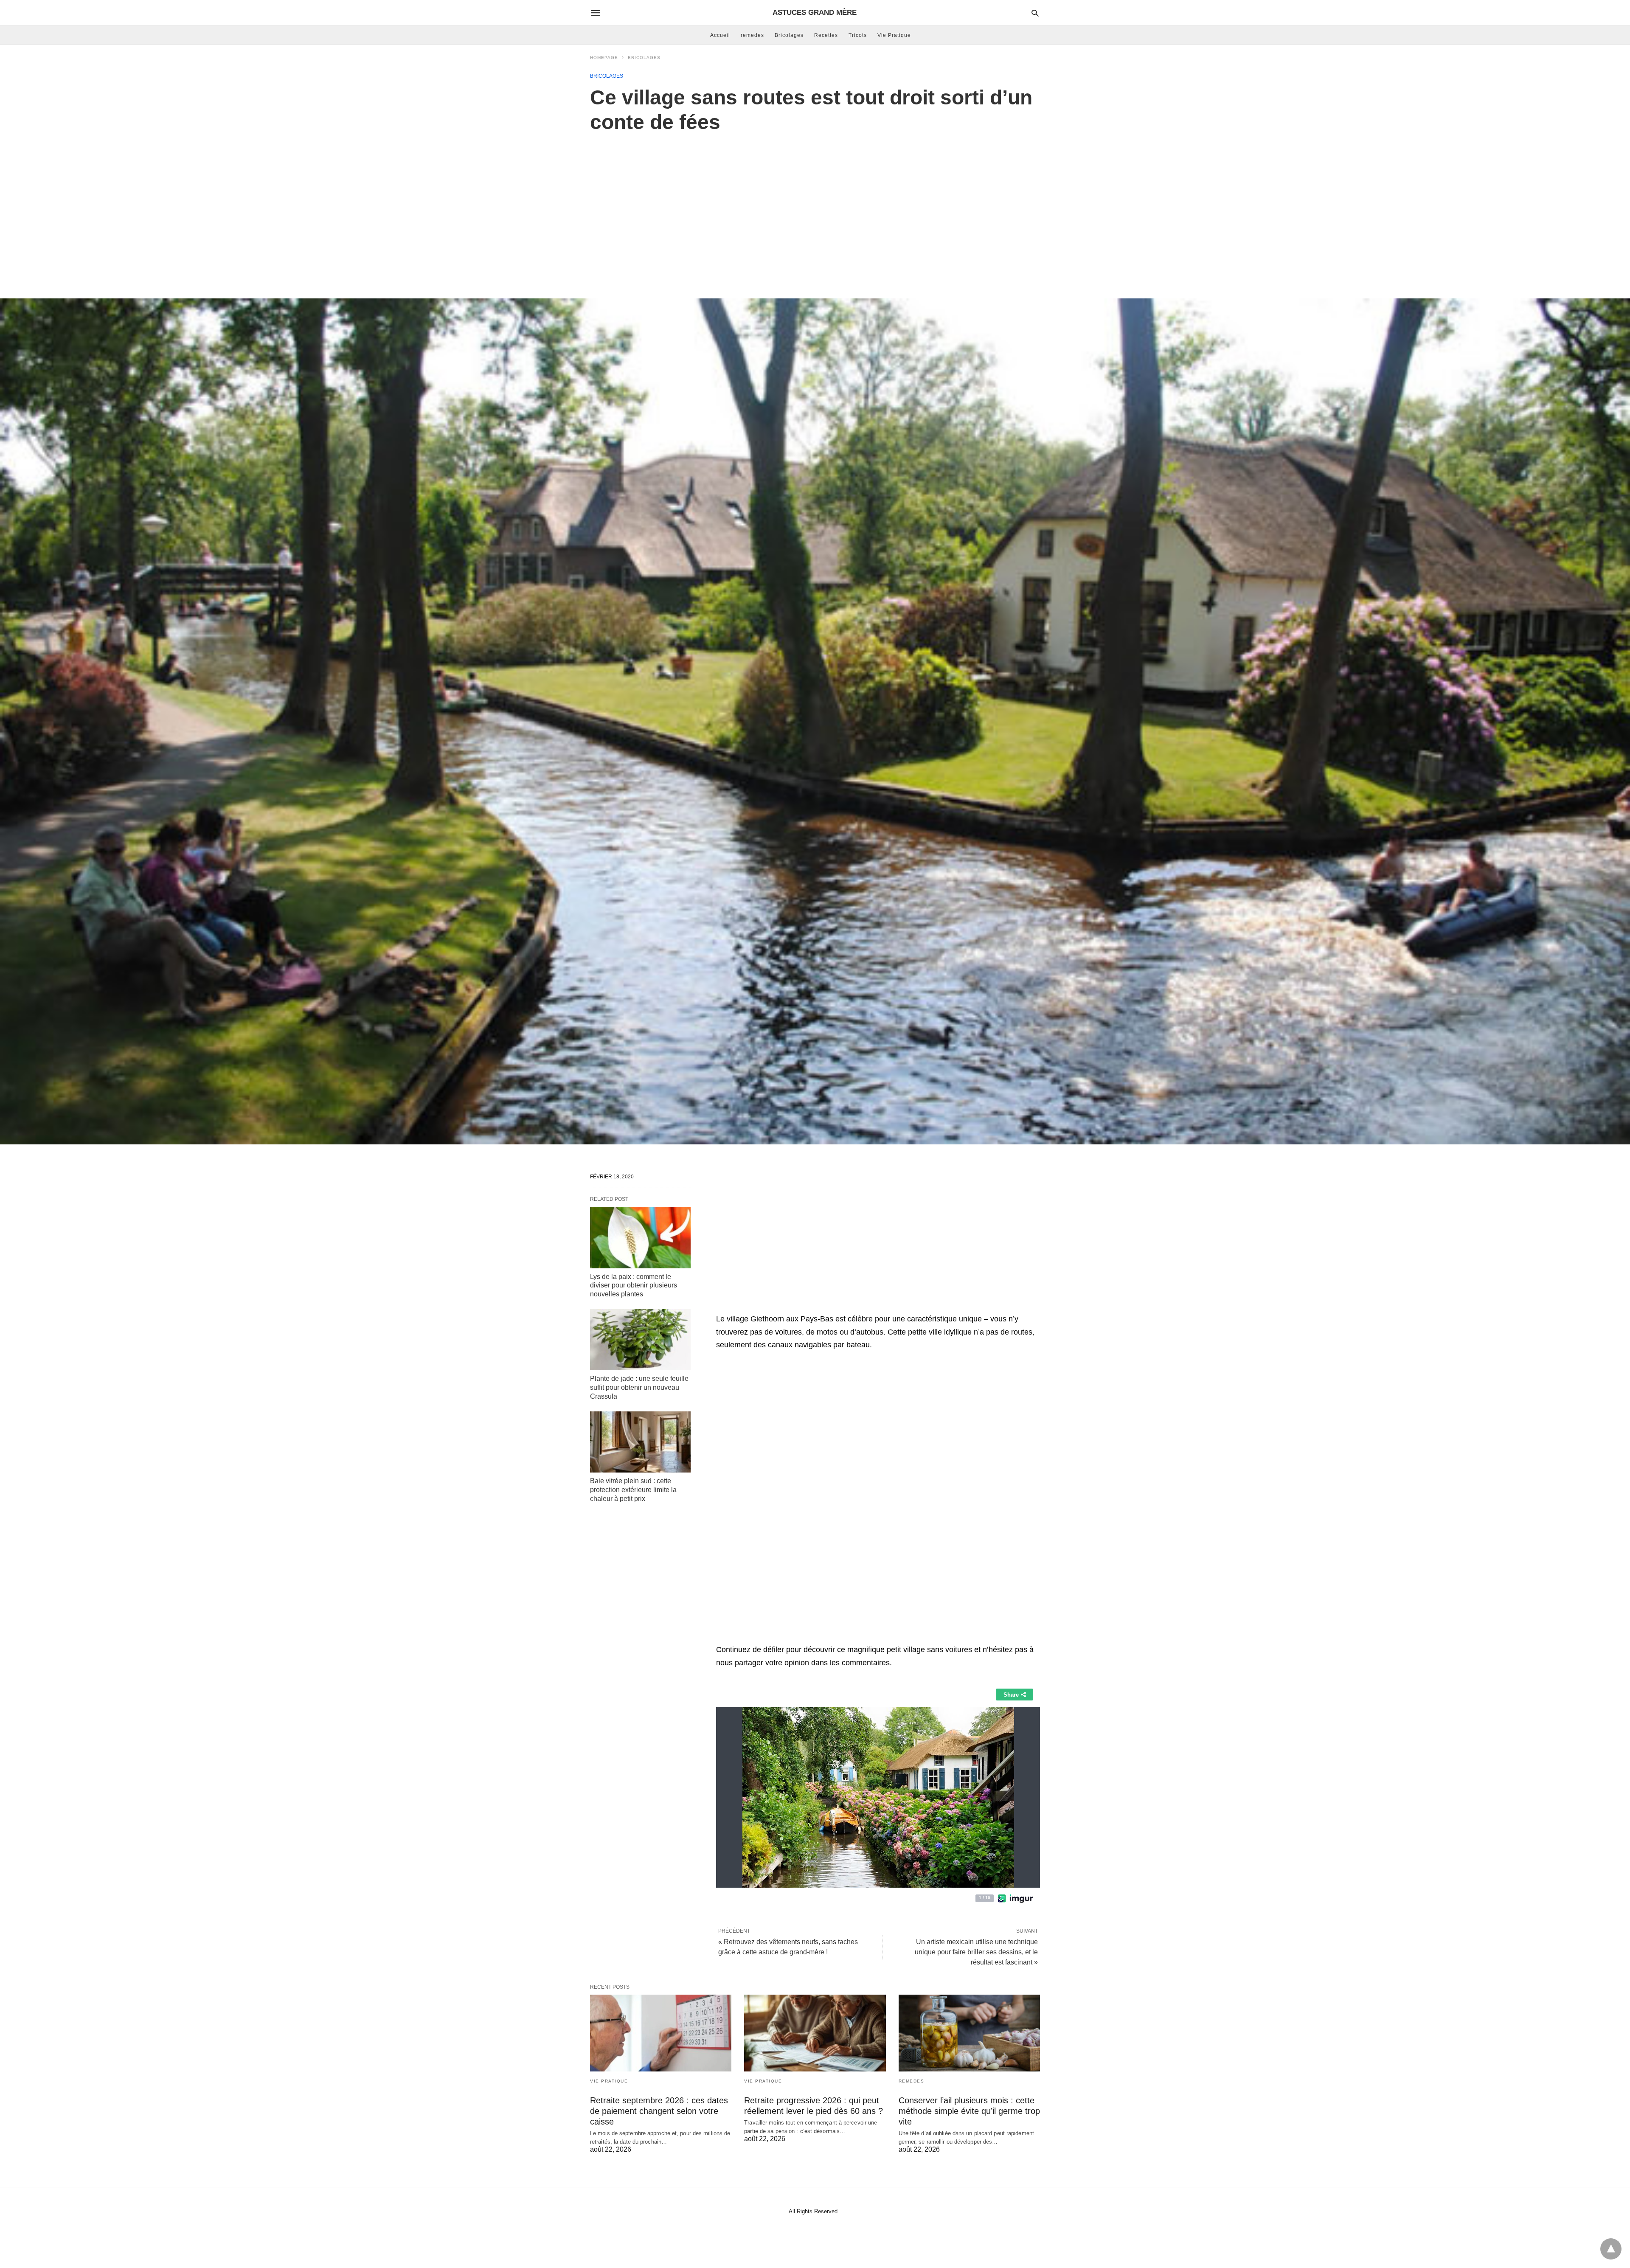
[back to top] (1611, 2249)
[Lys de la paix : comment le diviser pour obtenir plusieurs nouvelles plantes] (640, 1237)
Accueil (720, 35)
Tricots (858, 35)
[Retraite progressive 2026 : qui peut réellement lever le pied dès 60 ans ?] (815, 2033)
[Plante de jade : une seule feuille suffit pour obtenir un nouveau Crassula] (640, 1340)
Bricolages (789, 35)
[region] (815, 207)
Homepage (604, 58)
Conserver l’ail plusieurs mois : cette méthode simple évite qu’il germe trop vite (969, 2111)
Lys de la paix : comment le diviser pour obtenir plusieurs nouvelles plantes (634, 1286)
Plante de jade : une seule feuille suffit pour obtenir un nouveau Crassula (639, 1387)
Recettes (826, 35)
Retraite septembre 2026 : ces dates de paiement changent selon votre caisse (659, 2111)
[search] (1035, 13)
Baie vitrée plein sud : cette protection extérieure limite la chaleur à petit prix (633, 1490)
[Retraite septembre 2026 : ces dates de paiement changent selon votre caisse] (661, 2033)
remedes (752, 35)
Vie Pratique (894, 35)
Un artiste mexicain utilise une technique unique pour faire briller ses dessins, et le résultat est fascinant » (976, 1952)
